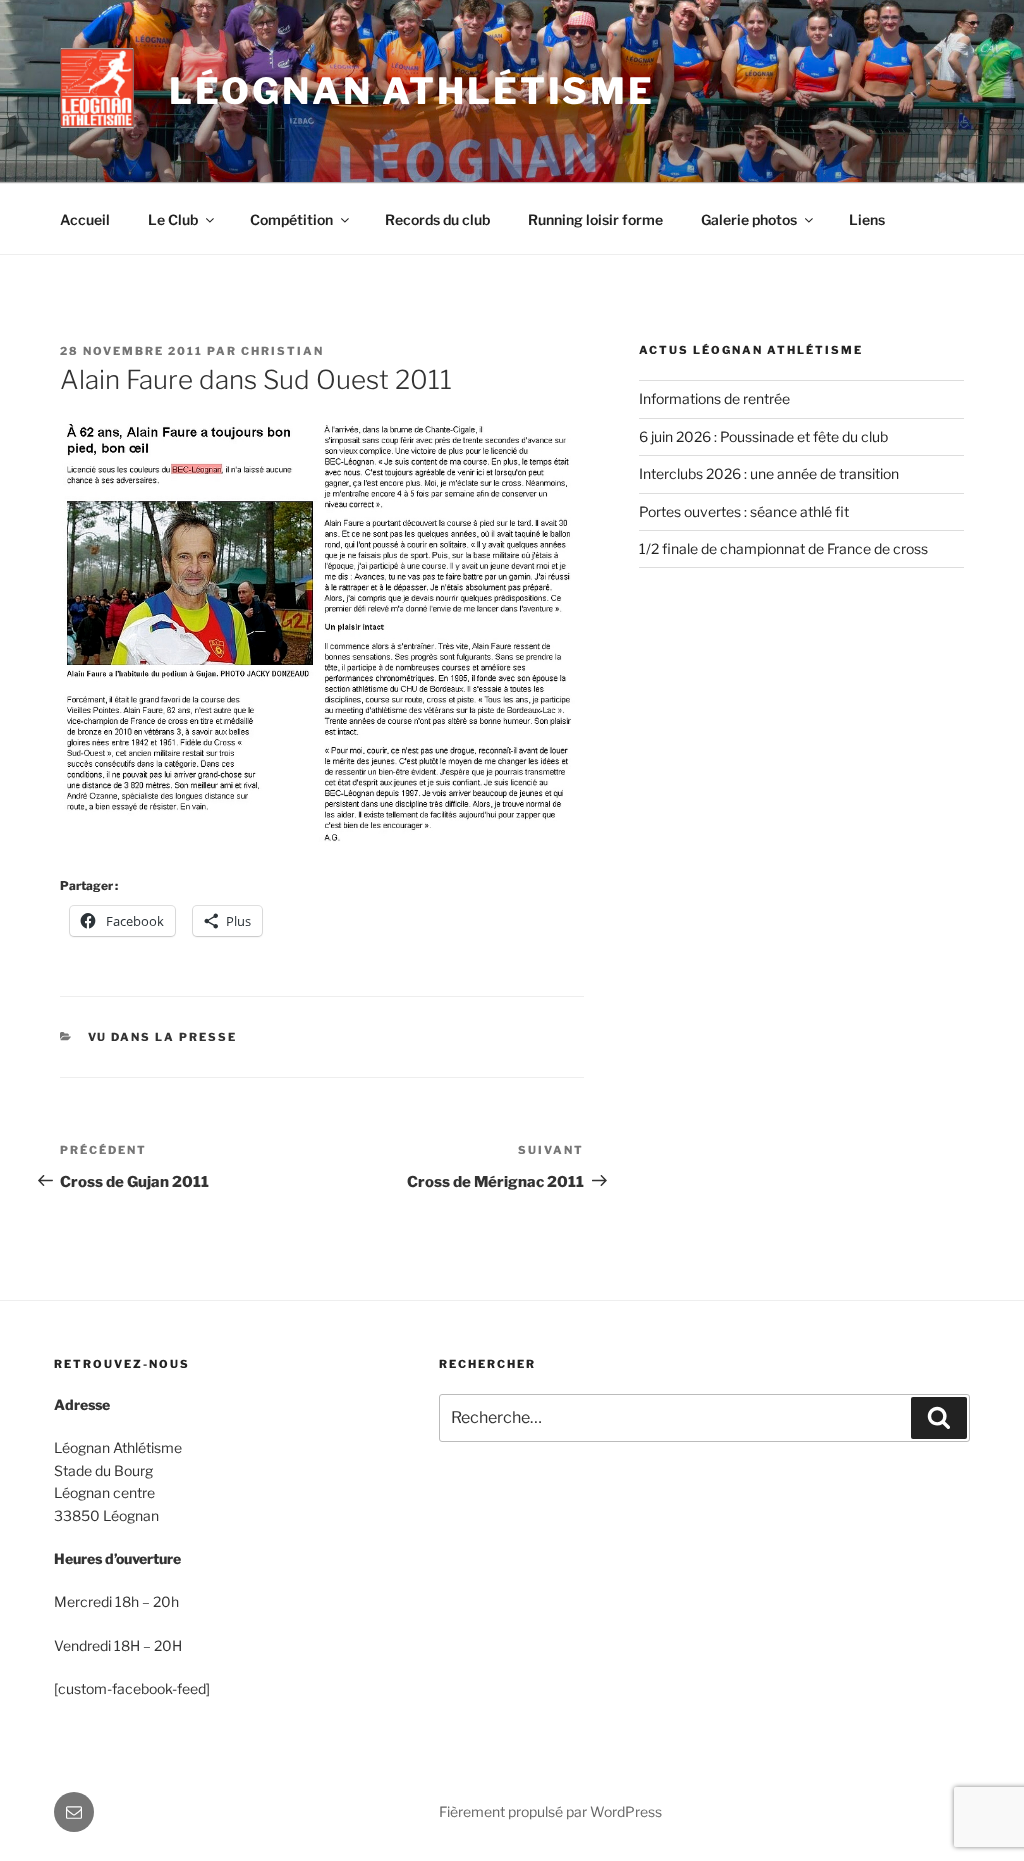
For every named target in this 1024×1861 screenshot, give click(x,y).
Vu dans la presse (163, 1037)
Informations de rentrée (714, 398)
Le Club (173, 219)
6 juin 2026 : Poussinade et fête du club (763, 436)
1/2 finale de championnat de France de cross (783, 548)
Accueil (85, 219)
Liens (867, 219)
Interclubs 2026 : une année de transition (769, 473)
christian (282, 351)
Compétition (291, 219)
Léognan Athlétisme (412, 91)
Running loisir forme (595, 219)
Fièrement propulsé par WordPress (550, 1811)
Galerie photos (749, 219)
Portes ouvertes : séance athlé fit (744, 511)
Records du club (437, 219)
